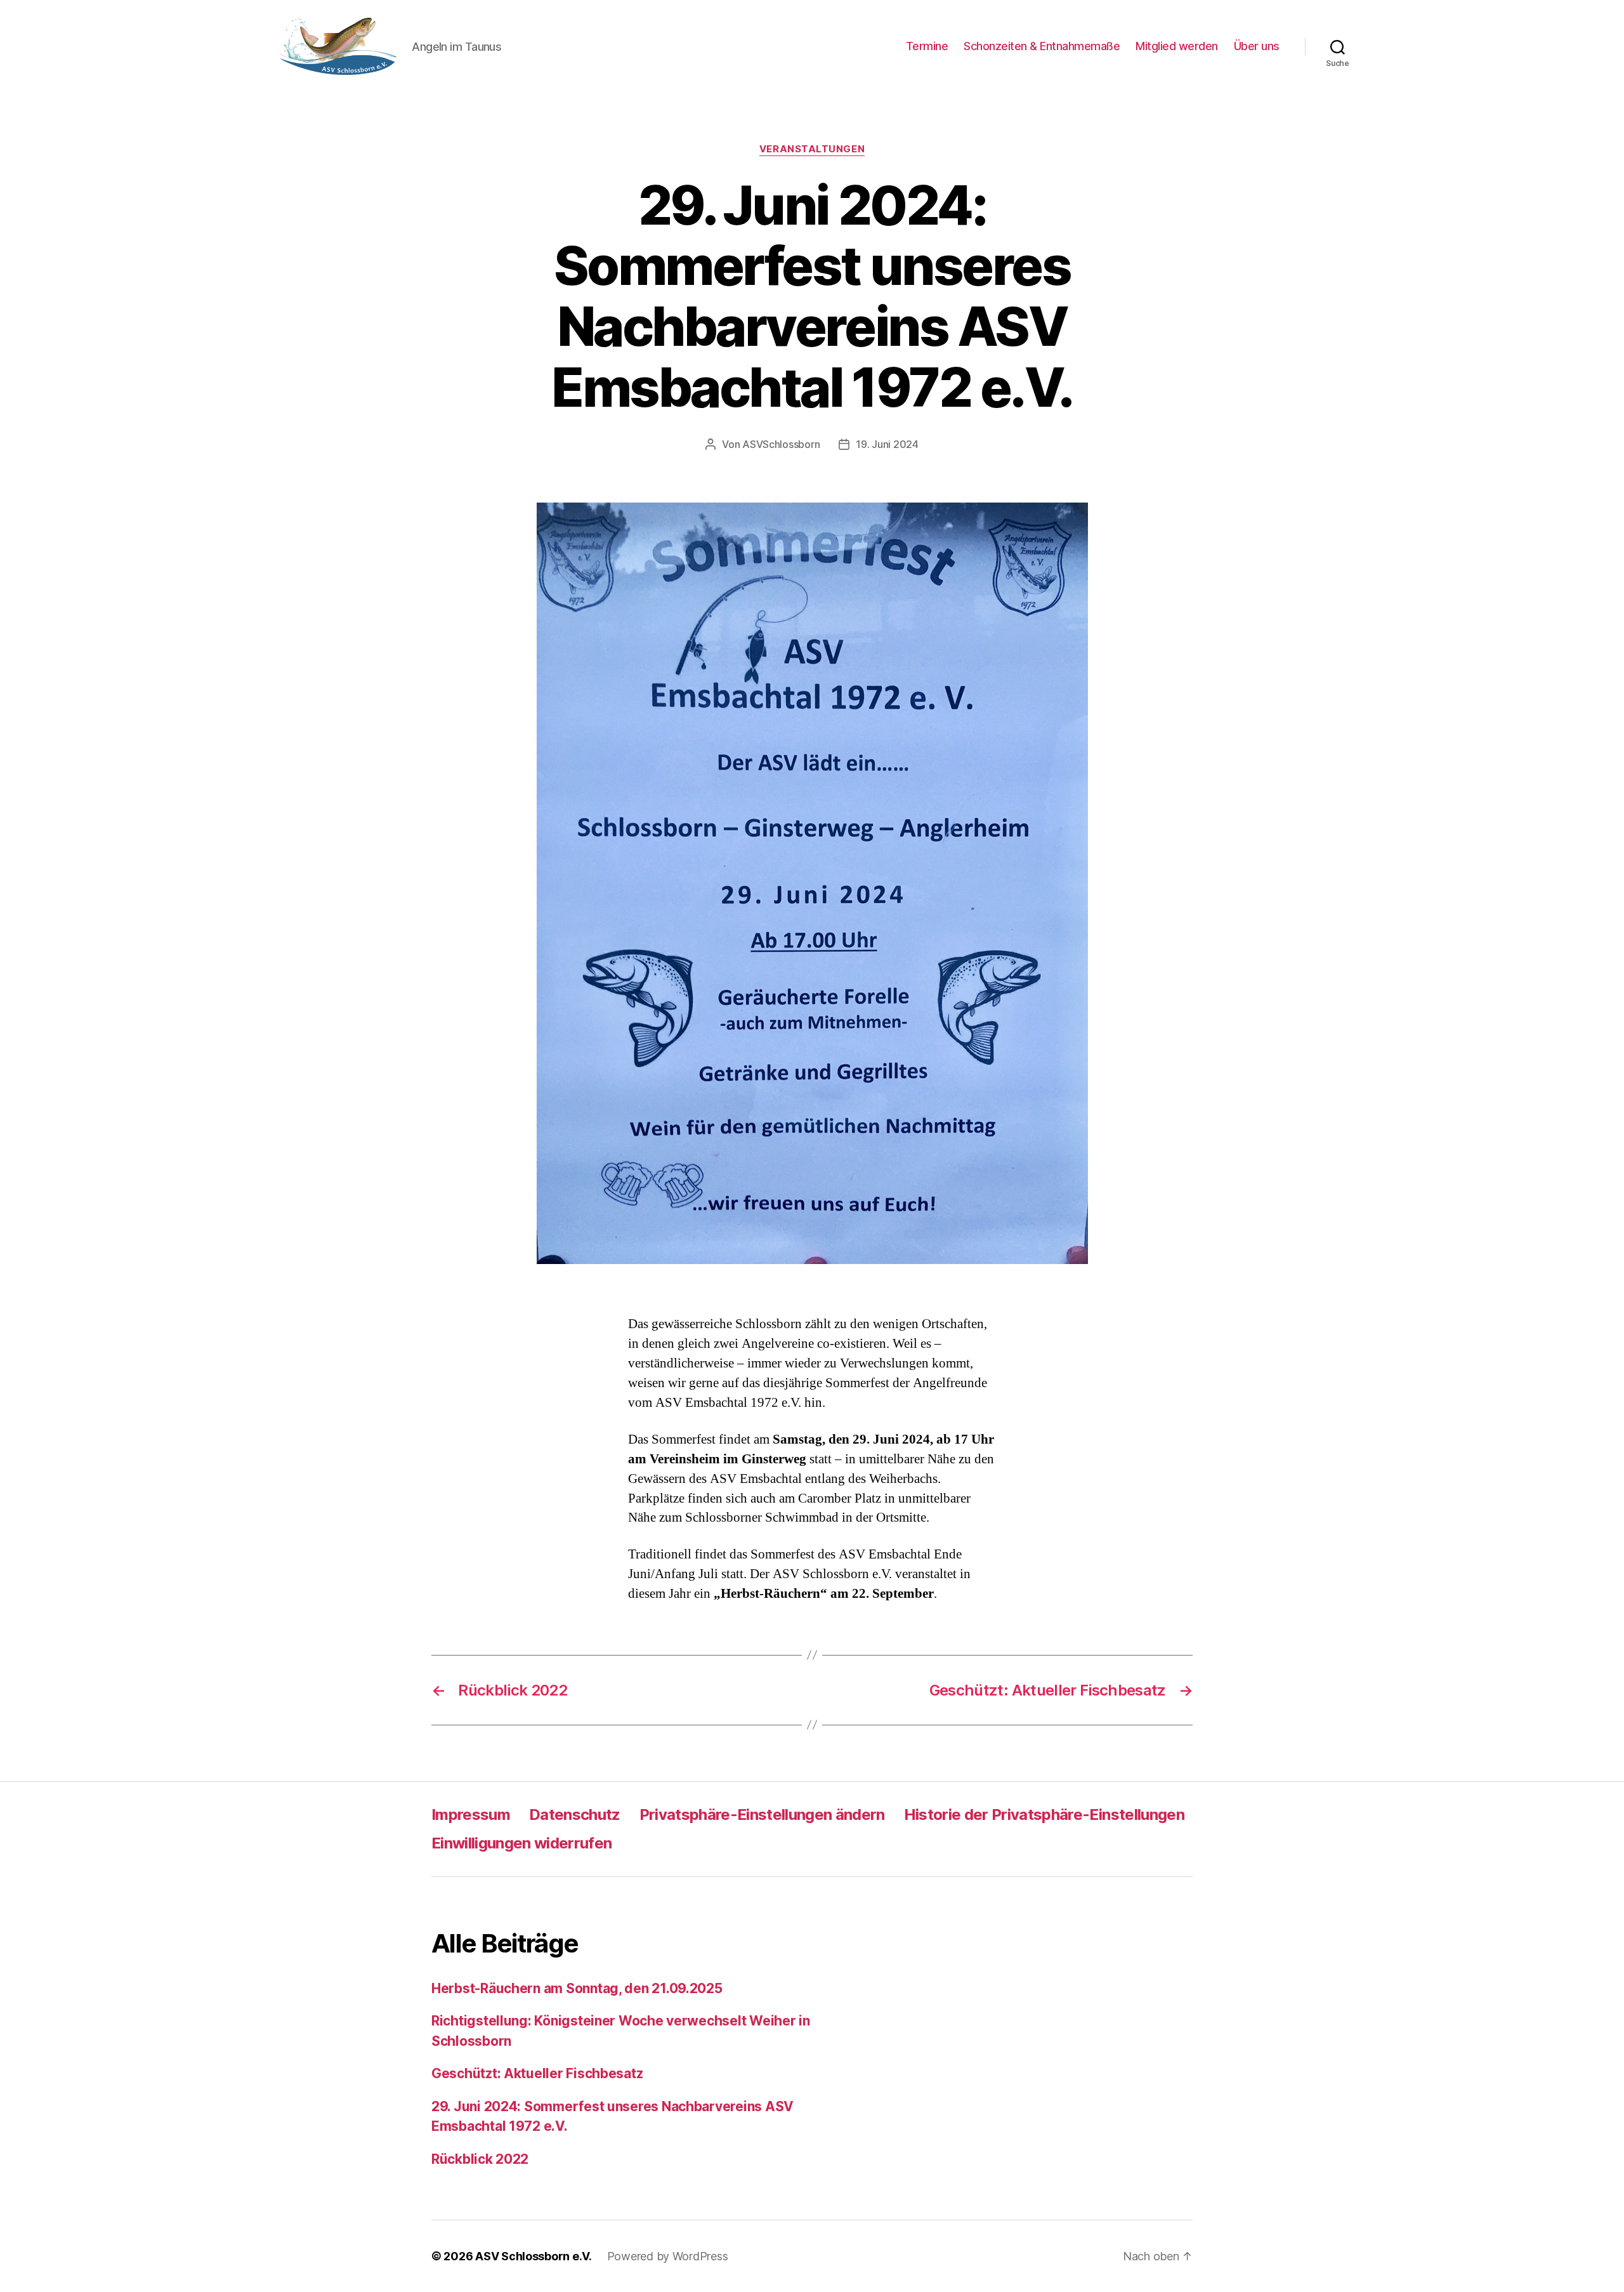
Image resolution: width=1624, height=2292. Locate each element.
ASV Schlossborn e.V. (534, 2256)
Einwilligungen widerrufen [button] (521, 1843)
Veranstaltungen (812, 149)
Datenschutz (575, 1815)
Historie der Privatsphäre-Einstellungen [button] (1044, 1815)
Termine (927, 46)
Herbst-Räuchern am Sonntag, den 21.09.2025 (577, 1988)
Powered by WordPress (668, 2256)
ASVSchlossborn (781, 444)
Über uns (1257, 46)
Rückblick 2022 (480, 2159)
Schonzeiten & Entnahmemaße (1042, 46)
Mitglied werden (1177, 46)
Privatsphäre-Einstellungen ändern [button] (762, 1815)
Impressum (471, 1815)
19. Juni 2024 (887, 444)
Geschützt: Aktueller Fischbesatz (537, 2073)
